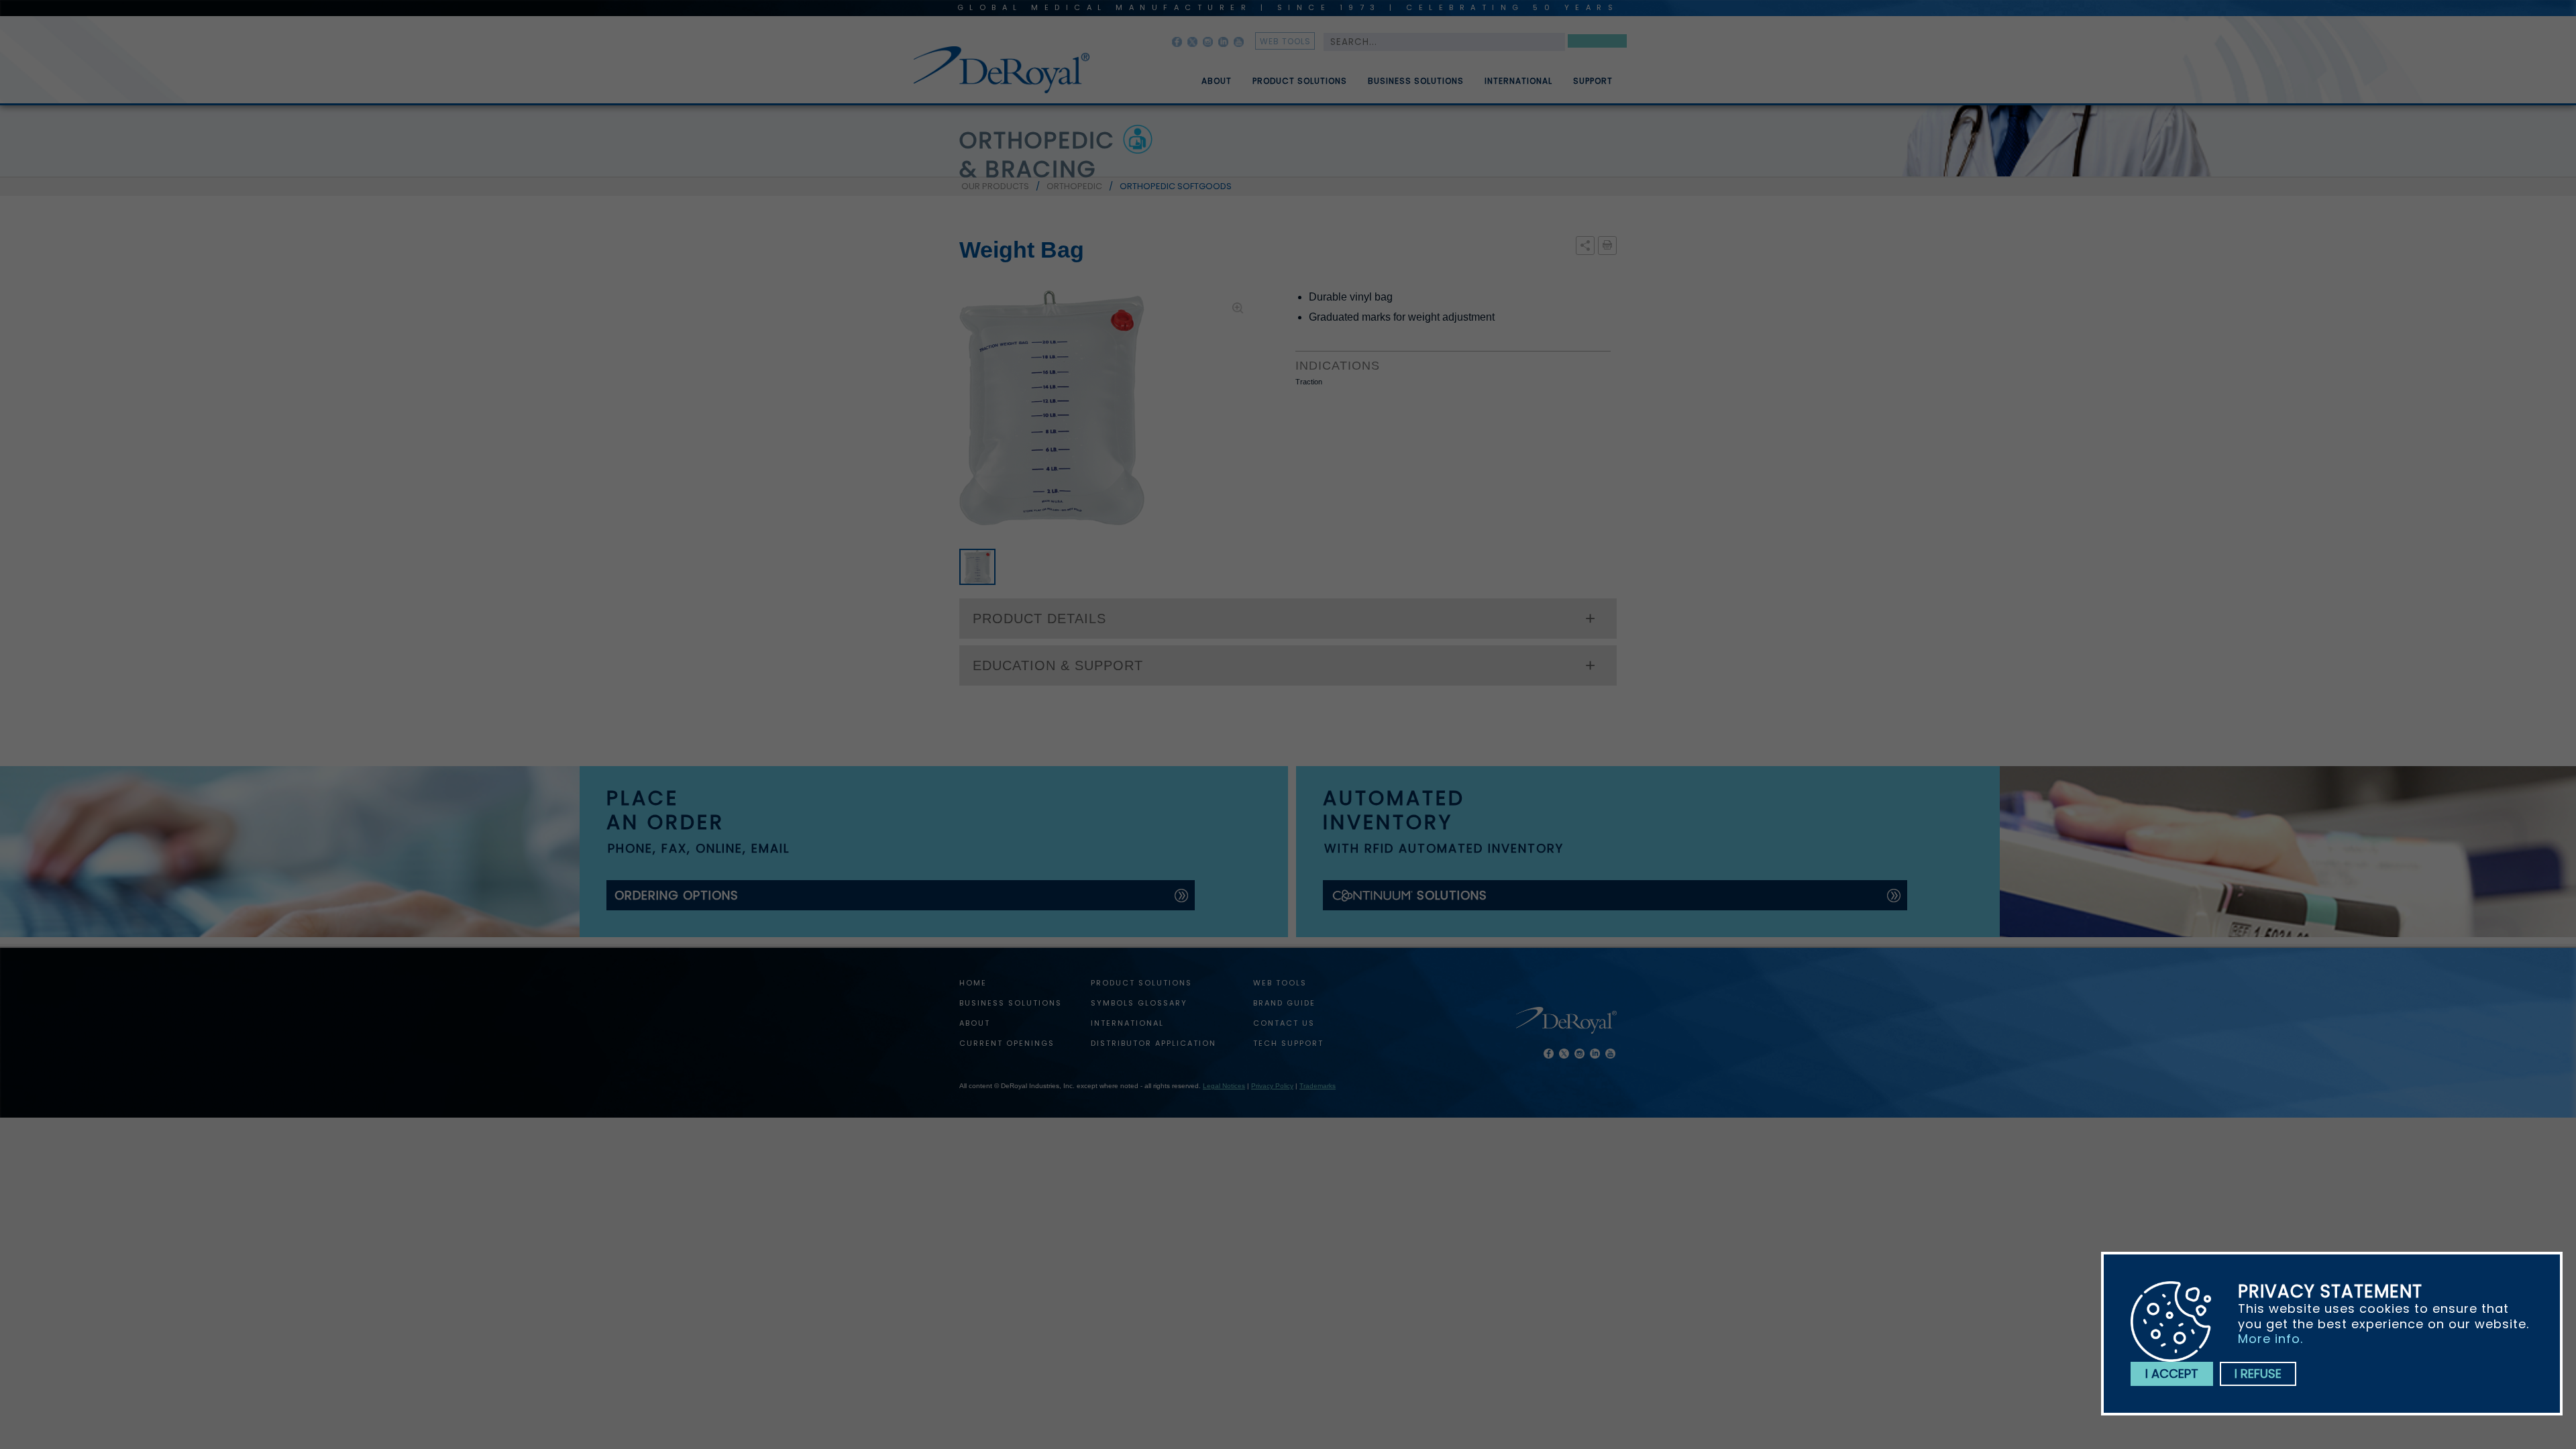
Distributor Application (1153, 1043)
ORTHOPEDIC (1074, 186)
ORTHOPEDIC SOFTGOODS (1176, 186)
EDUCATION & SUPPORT (1058, 665)
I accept (2172, 1374)
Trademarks (1318, 1086)
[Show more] (1585, 246)
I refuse (2258, 1374)
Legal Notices (1224, 1086)
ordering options (677, 895)
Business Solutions (1416, 81)
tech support (1288, 1043)
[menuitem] (1207, 76)
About (1217, 81)
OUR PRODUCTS (995, 186)
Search (1597, 43)
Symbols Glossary (1139, 1003)
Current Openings (1007, 1043)
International (1518, 81)
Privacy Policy (1272, 1086)
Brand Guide (1284, 1003)
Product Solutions (1300, 81)
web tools (1285, 41)
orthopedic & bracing (1037, 155)
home (973, 983)
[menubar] (1397, 76)
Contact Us (1284, 1023)
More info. (2270, 1339)
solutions (1452, 895)
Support (1593, 81)
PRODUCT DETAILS (1039, 619)
